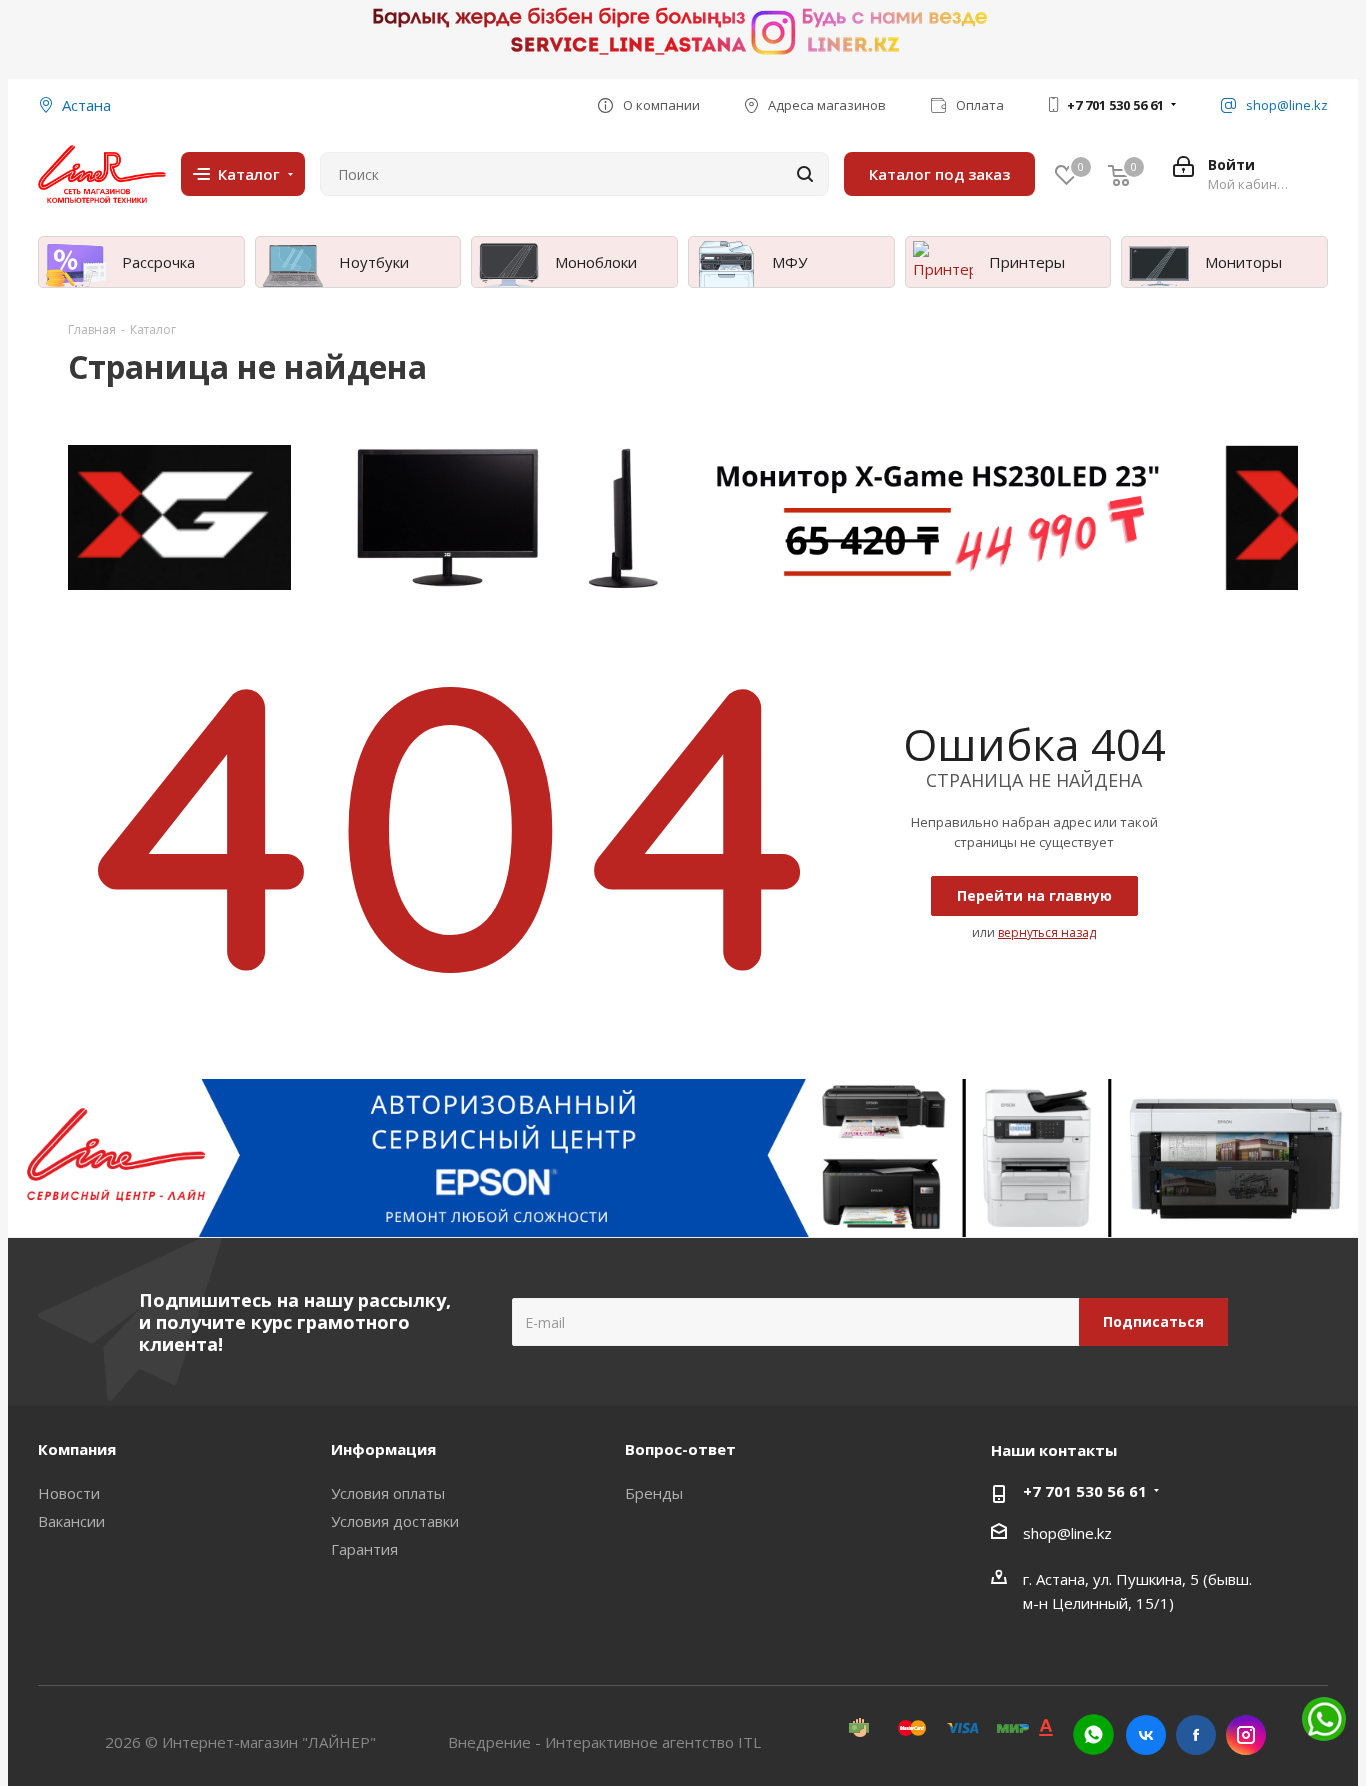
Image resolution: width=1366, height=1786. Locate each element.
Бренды (654, 1493)
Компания (77, 1449)
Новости (69, 1493)
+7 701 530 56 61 (1115, 105)
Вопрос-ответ (680, 1449)
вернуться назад (1047, 932)
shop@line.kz (1067, 1533)
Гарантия (364, 1549)
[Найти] (805, 174)
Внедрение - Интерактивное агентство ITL (604, 1742)
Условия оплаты (388, 1493)
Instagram (1246, 1735)
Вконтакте (1146, 1735)
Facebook (1196, 1735)
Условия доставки (395, 1521)
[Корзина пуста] (1119, 174)
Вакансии (71, 1521)
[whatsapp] (1093, 1734)
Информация (383, 1449)
